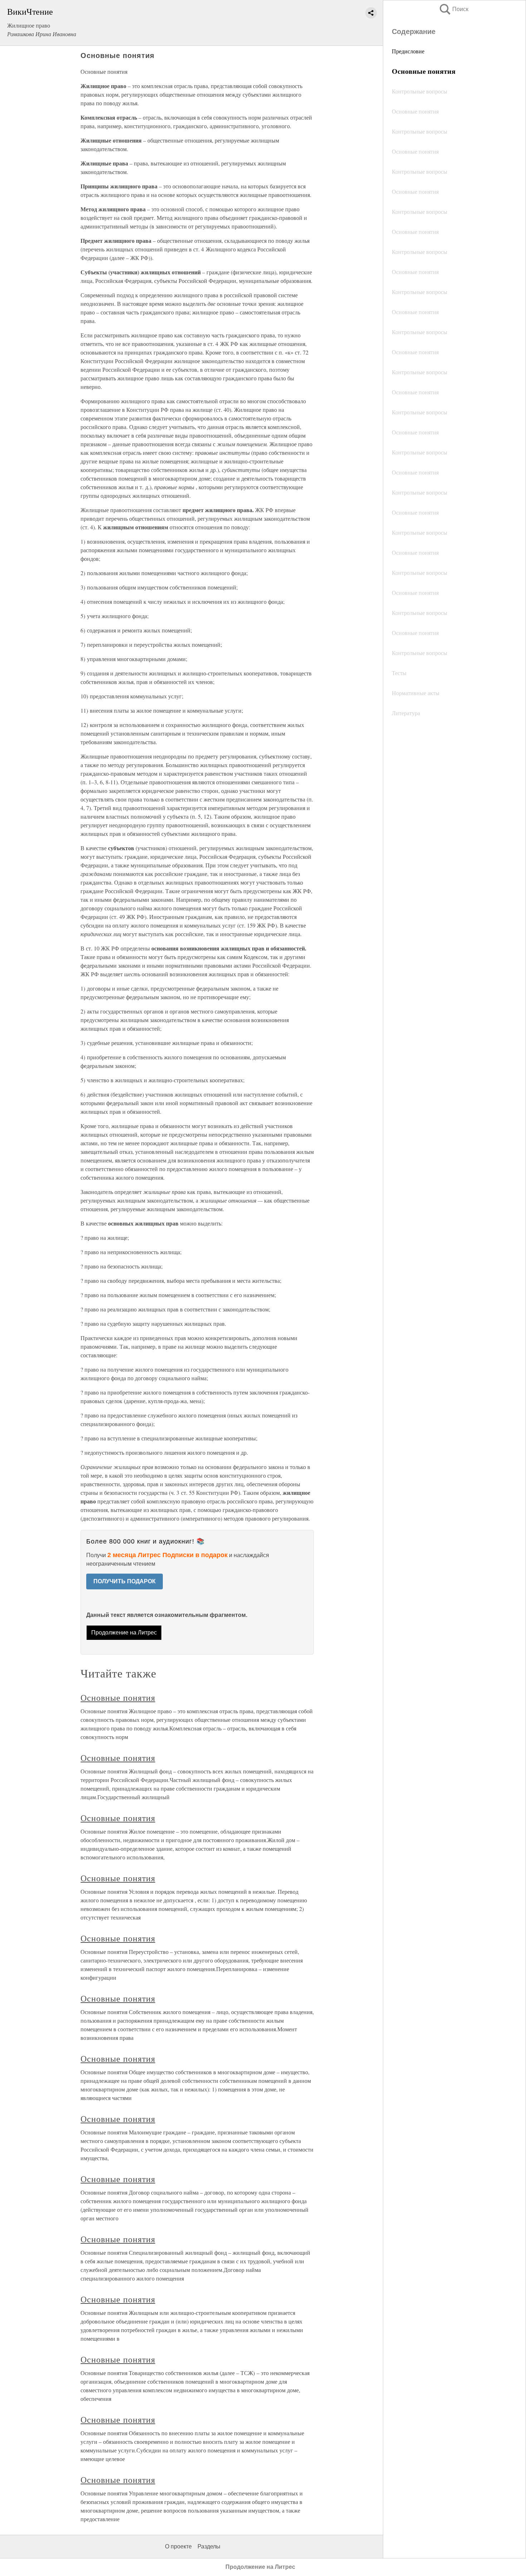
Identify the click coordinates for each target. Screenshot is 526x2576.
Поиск (453, 9)
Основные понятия (118, 1698)
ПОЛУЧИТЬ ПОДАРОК (125, 1581)
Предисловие (408, 51)
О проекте (178, 2546)
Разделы (209, 2546)
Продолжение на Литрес (124, 1633)
